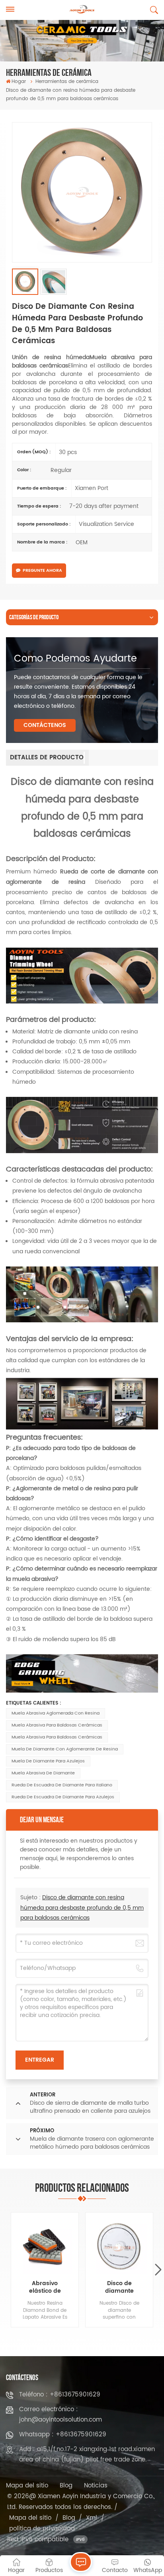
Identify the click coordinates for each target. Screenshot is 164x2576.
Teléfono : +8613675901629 (60, 2395)
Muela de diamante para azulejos (48, 1761)
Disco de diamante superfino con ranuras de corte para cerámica (119, 2288)
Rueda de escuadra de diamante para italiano (62, 1785)
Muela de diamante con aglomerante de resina (65, 1749)
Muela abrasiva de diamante (43, 1773)
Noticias (96, 2486)
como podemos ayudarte (75, 659)
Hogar (19, 82)
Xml (92, 2518)
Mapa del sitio (27, 2486)
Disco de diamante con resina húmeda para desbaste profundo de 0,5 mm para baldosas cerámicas (82, 1907)
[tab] (47, 758)
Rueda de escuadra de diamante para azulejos (63, 1797)
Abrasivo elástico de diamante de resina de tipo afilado (45, 2288)
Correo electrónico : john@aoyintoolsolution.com (61, 2415)
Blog (66, 2486)
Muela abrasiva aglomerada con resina (56, 1713)
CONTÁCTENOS (45, 725)
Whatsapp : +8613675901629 (63, 2435)
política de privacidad (42, 2529)
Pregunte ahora (42, 571)
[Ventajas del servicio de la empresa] (82, 1430)
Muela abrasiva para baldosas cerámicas (57, 1725)
